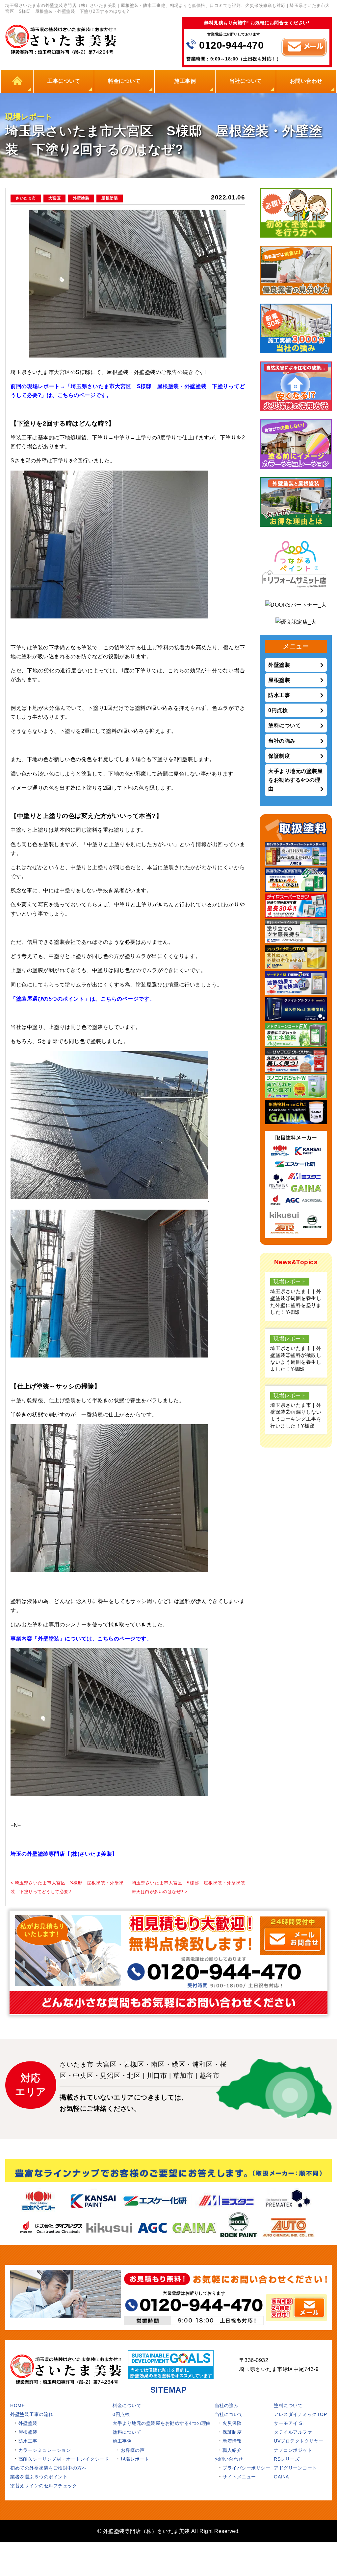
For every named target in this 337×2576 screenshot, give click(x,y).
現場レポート (135, 2459)
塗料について (285, 725)
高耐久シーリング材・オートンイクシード (64, 2459)
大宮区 (55, 198)
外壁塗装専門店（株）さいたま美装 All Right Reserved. (171, 2531)
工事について (64, 81)
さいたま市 (26, 198)
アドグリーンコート (295, 2468)
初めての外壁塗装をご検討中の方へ (48, 2468)
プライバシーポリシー (246, 2468)
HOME (17, 81)
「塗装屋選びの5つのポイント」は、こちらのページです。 (83, 999)
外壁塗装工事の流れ (32, 2414)
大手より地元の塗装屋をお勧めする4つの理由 (295, 780)
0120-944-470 (231, 45)
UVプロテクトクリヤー (299, 2441)
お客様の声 (133, 2450)
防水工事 (279, 695)
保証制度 (279, 756)
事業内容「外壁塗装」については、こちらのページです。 (81, 1639)
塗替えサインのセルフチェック (44, 2486)
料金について (124, 81)
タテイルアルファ (293, 2432)
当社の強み (282, 741)
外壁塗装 (81, 198)
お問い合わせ (306, 81)
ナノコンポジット (293, 2450)
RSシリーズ (287, 2459)
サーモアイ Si (289, 2423)
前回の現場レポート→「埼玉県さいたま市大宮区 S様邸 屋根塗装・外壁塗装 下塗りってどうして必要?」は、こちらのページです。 (128, 391)
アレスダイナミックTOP (300, 2414)
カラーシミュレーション (45, 2450)
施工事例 (185, 81)
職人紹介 (232, 2450)
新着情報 (232, 2441)
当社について (246, 81)
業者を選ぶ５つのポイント (39, 2477)
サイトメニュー (239, 2477)
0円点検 (278, 710)
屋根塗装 (110, 198)
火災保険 (232, 2423)
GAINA (281, 2477)
